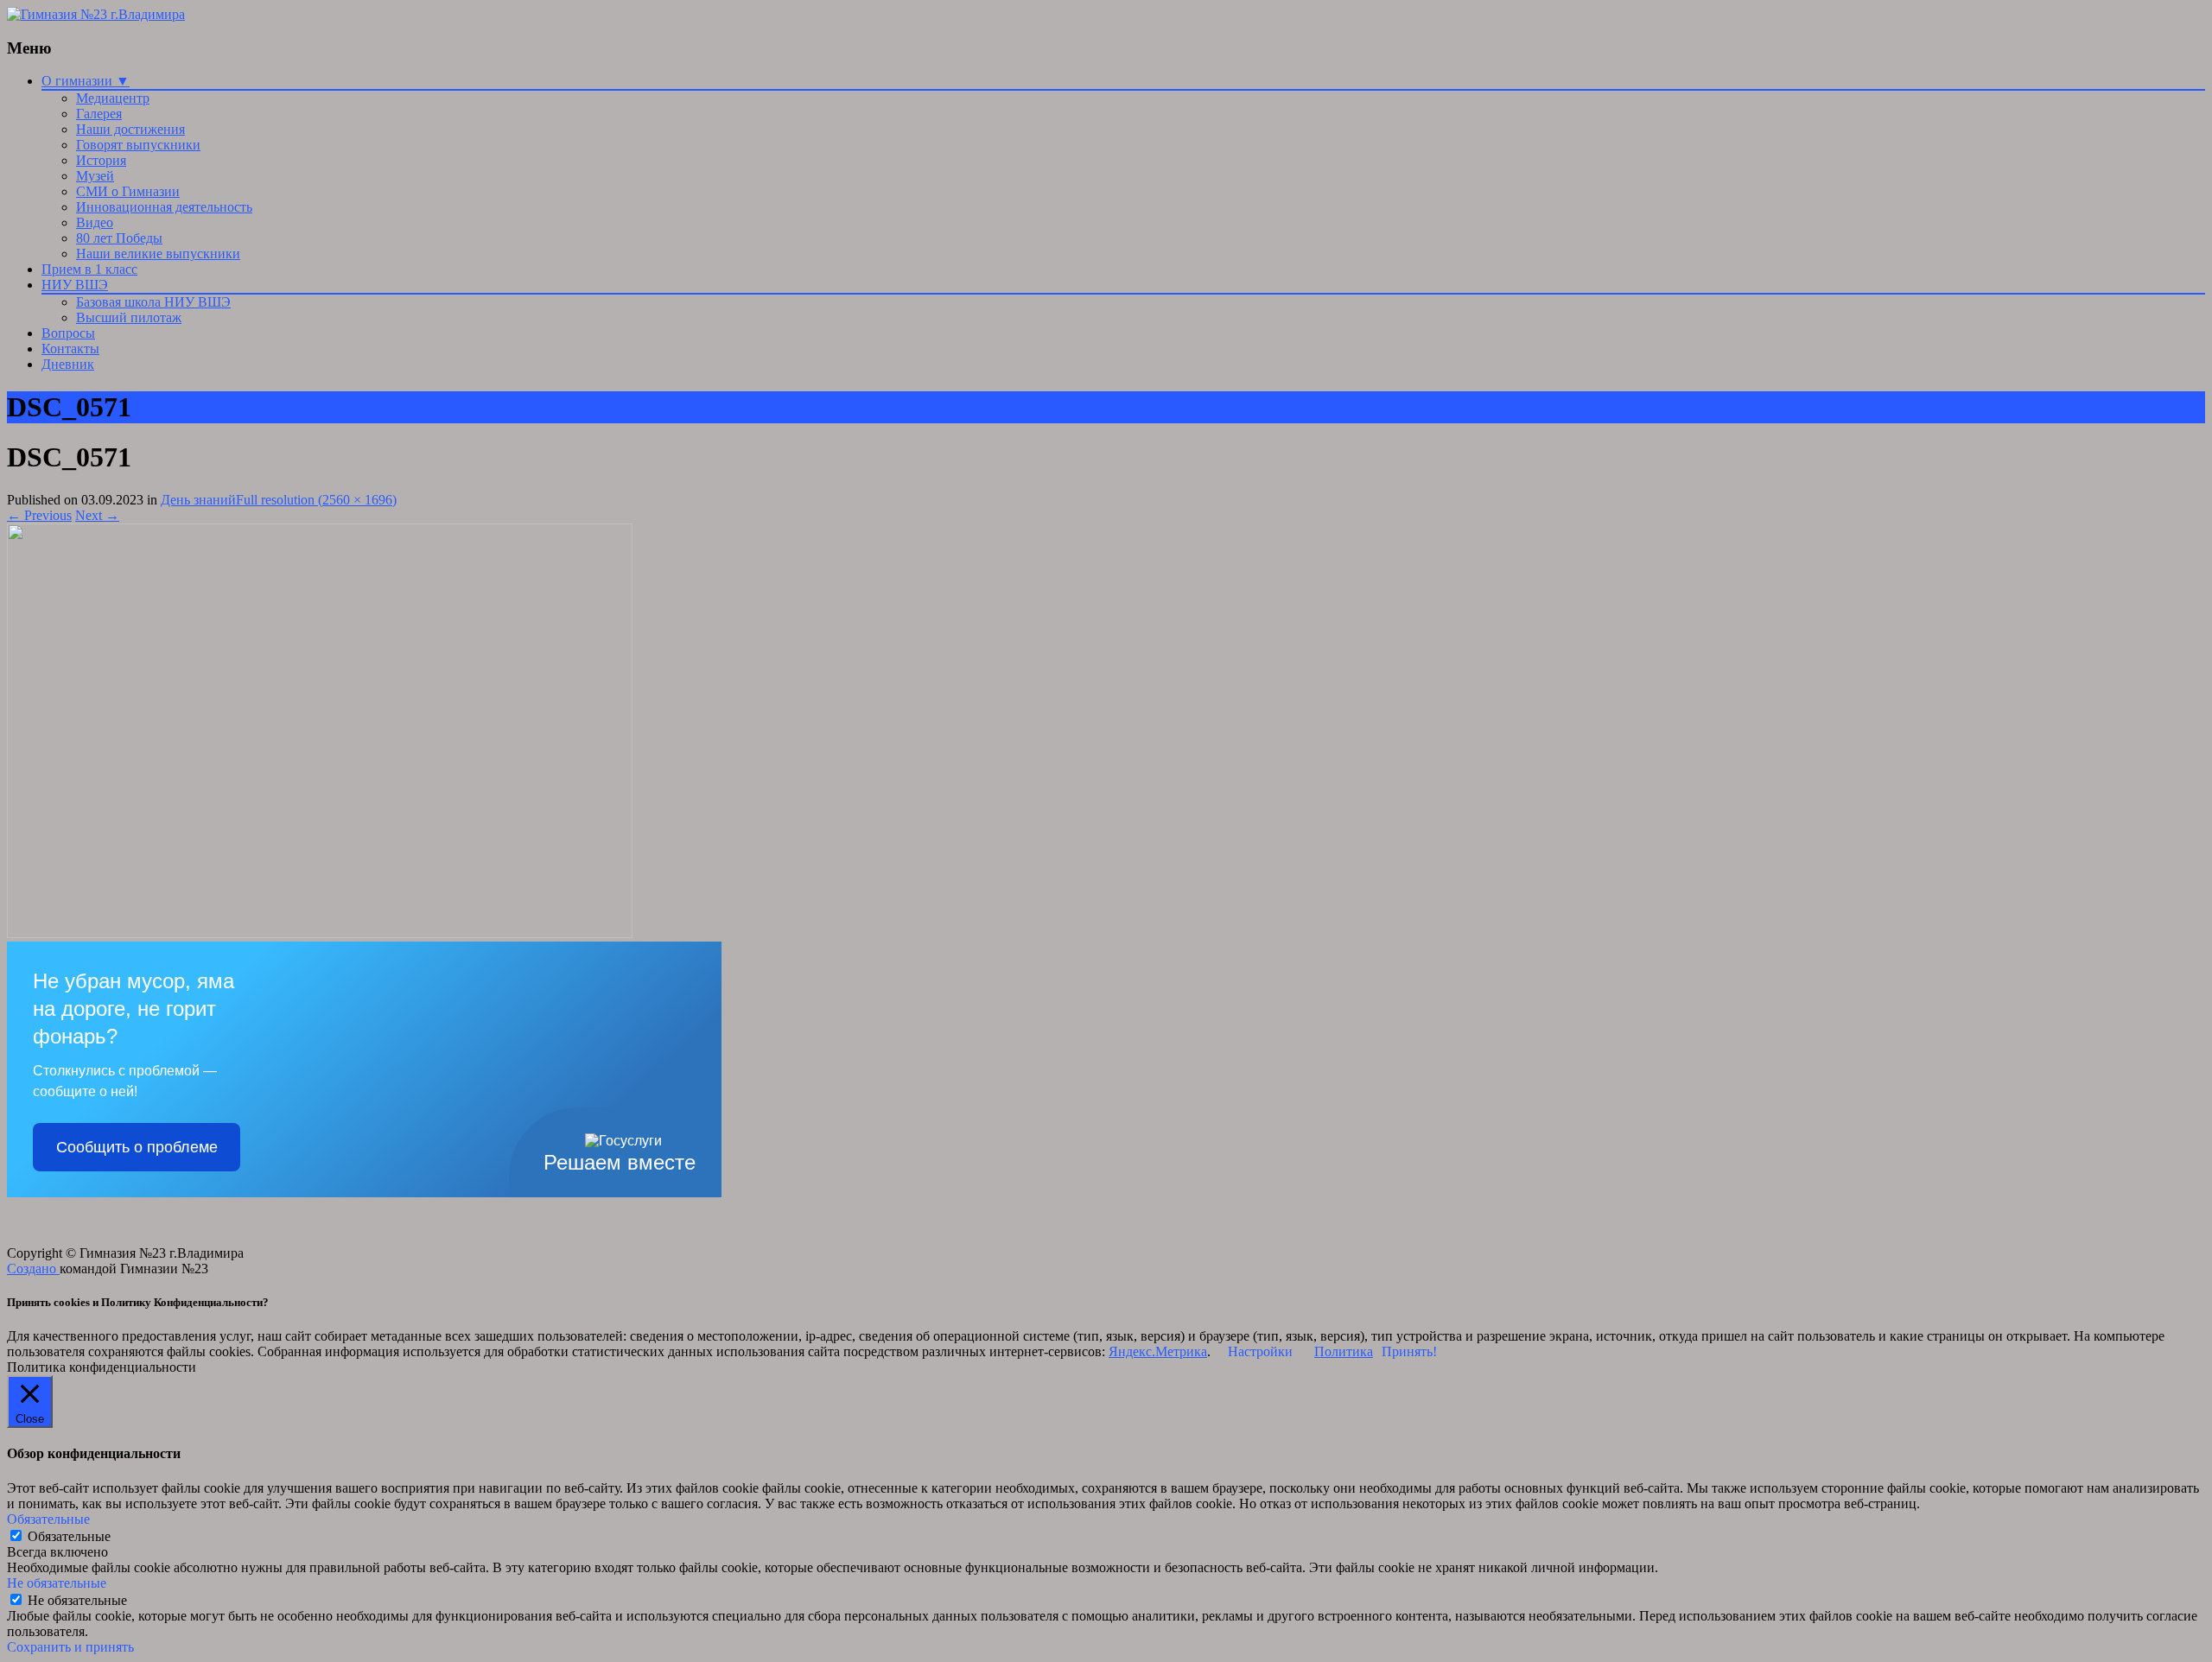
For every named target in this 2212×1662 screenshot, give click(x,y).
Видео (95, 222)
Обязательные (69, 1536)
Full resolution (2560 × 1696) (316, 500)
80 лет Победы (119, 238)
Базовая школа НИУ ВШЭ (153, 302)
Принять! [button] (1409, 1351)
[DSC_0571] (320, 933)
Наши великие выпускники (158, 254)
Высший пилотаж (129, 317)
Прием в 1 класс (89, 269)
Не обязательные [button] (57, 1583)
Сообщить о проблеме (137, 1147)
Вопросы (68, 333)
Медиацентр (113, 98)
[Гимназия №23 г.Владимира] (96, 14)
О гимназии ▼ (86, 81)
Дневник (68, 364)
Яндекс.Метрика (1158, 1351)
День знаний (198, 500)
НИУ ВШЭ (75, 285)
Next (97, 515)
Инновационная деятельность (164, 207)
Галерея (99, 114)
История (101, 160)
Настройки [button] (1260, 1351)
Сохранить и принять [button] (70, 1647)
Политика (1344, 1351)
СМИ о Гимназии (128, 191)
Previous (39, 515)
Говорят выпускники (138, 145)
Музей (95, 176)
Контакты (70, 349)
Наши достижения (130, 129)
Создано (33, 1269)
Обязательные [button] (48, 1519)
